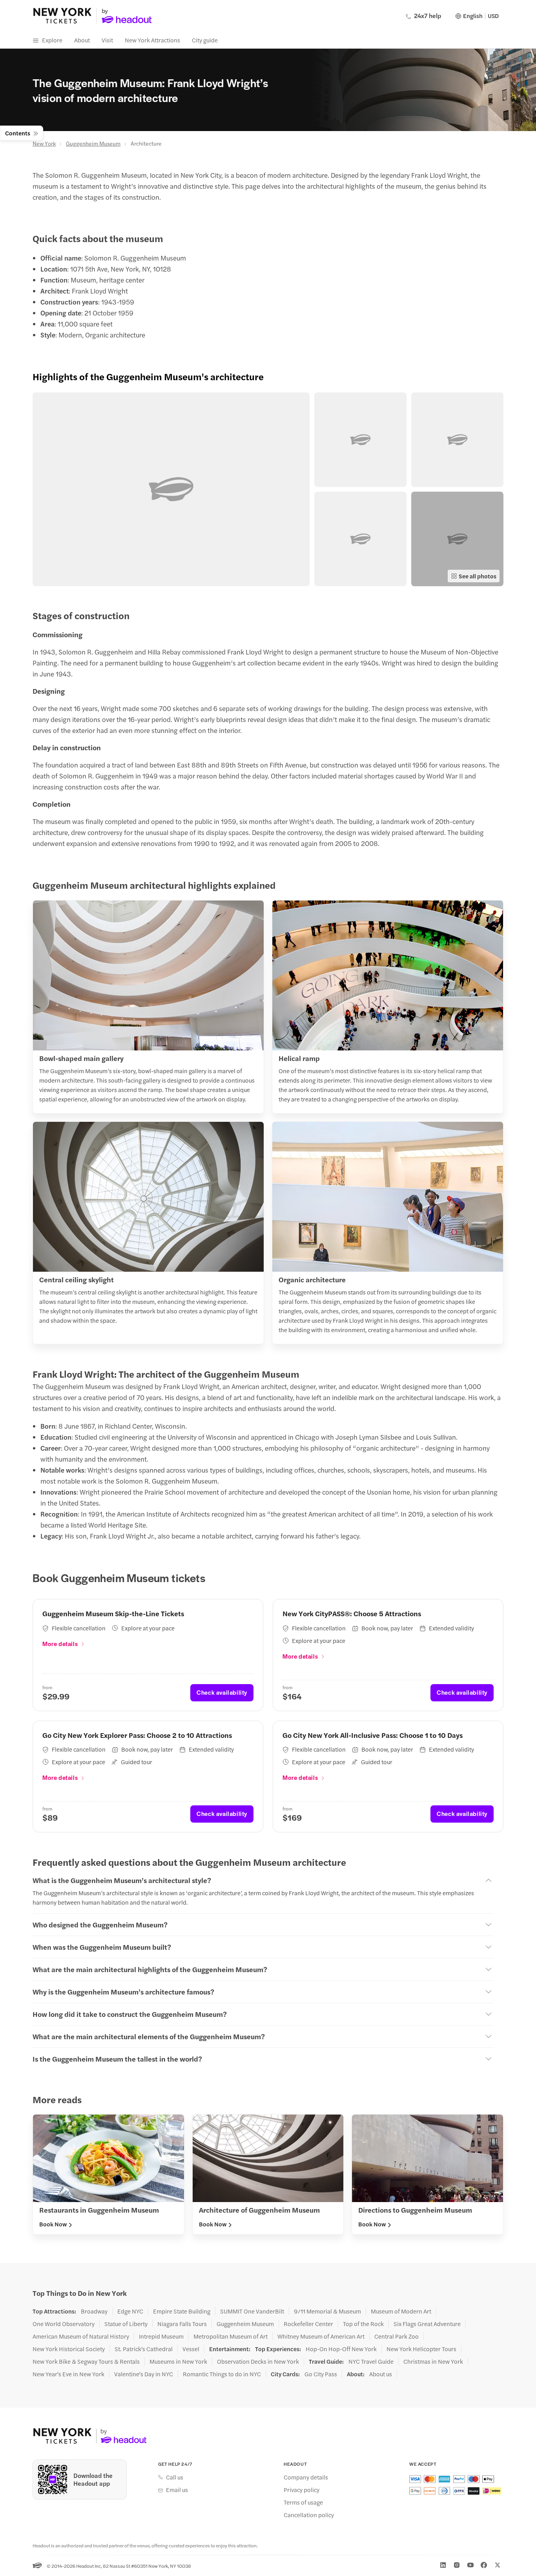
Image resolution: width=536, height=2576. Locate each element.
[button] (171, 489)
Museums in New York (178, 2361)
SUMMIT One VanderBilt (252, 2311)
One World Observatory (64, 2324)
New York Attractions (152, 40)
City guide (205, 40)
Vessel (191, 2349)
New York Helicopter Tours (421, 2349)
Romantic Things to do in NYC (222, 2374)
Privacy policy (302, 2490)
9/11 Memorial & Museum (327, 2311)
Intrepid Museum (161, 2336)
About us (381, 2374)
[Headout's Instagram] (457, 2565)
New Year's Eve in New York (68, 2374)
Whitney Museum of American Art (321, 2336)
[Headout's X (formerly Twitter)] (498, 2565)
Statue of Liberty (126, 2324)
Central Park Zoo (397, 2336)
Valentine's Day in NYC (144, 2374)
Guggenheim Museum (93, 143)
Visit (107, 40)
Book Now (53, 2224)
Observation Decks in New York (258, 2361)
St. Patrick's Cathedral (144, 2349)
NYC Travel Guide (371, 2361)
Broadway (94, 2311)
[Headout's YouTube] (470, 2565)
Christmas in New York (433, 2361)
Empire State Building (182, 2311)
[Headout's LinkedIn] (443, 2565)
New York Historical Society (69, 2349)
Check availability (222, 1692)
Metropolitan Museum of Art (231, 2336)
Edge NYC (130, 2311)
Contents (18, 133)
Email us (177, 2490)
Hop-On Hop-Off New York (341, 2349)
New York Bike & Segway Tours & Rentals (86, 2361)
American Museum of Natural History (81, 2336)
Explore (52, 40)
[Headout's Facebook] (484, 2565)
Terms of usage (303, 2502)
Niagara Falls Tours (182, 2324)
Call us (175, 2477)
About (82, 40)
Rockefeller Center (308, 2324)
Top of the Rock (363, 2324)
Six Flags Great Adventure (427, 2324)
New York (44, 143)
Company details (306, 2477)
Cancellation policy (309, 2515)
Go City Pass (321, 2374)
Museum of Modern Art (401, 2311)
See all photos (478, 576)
